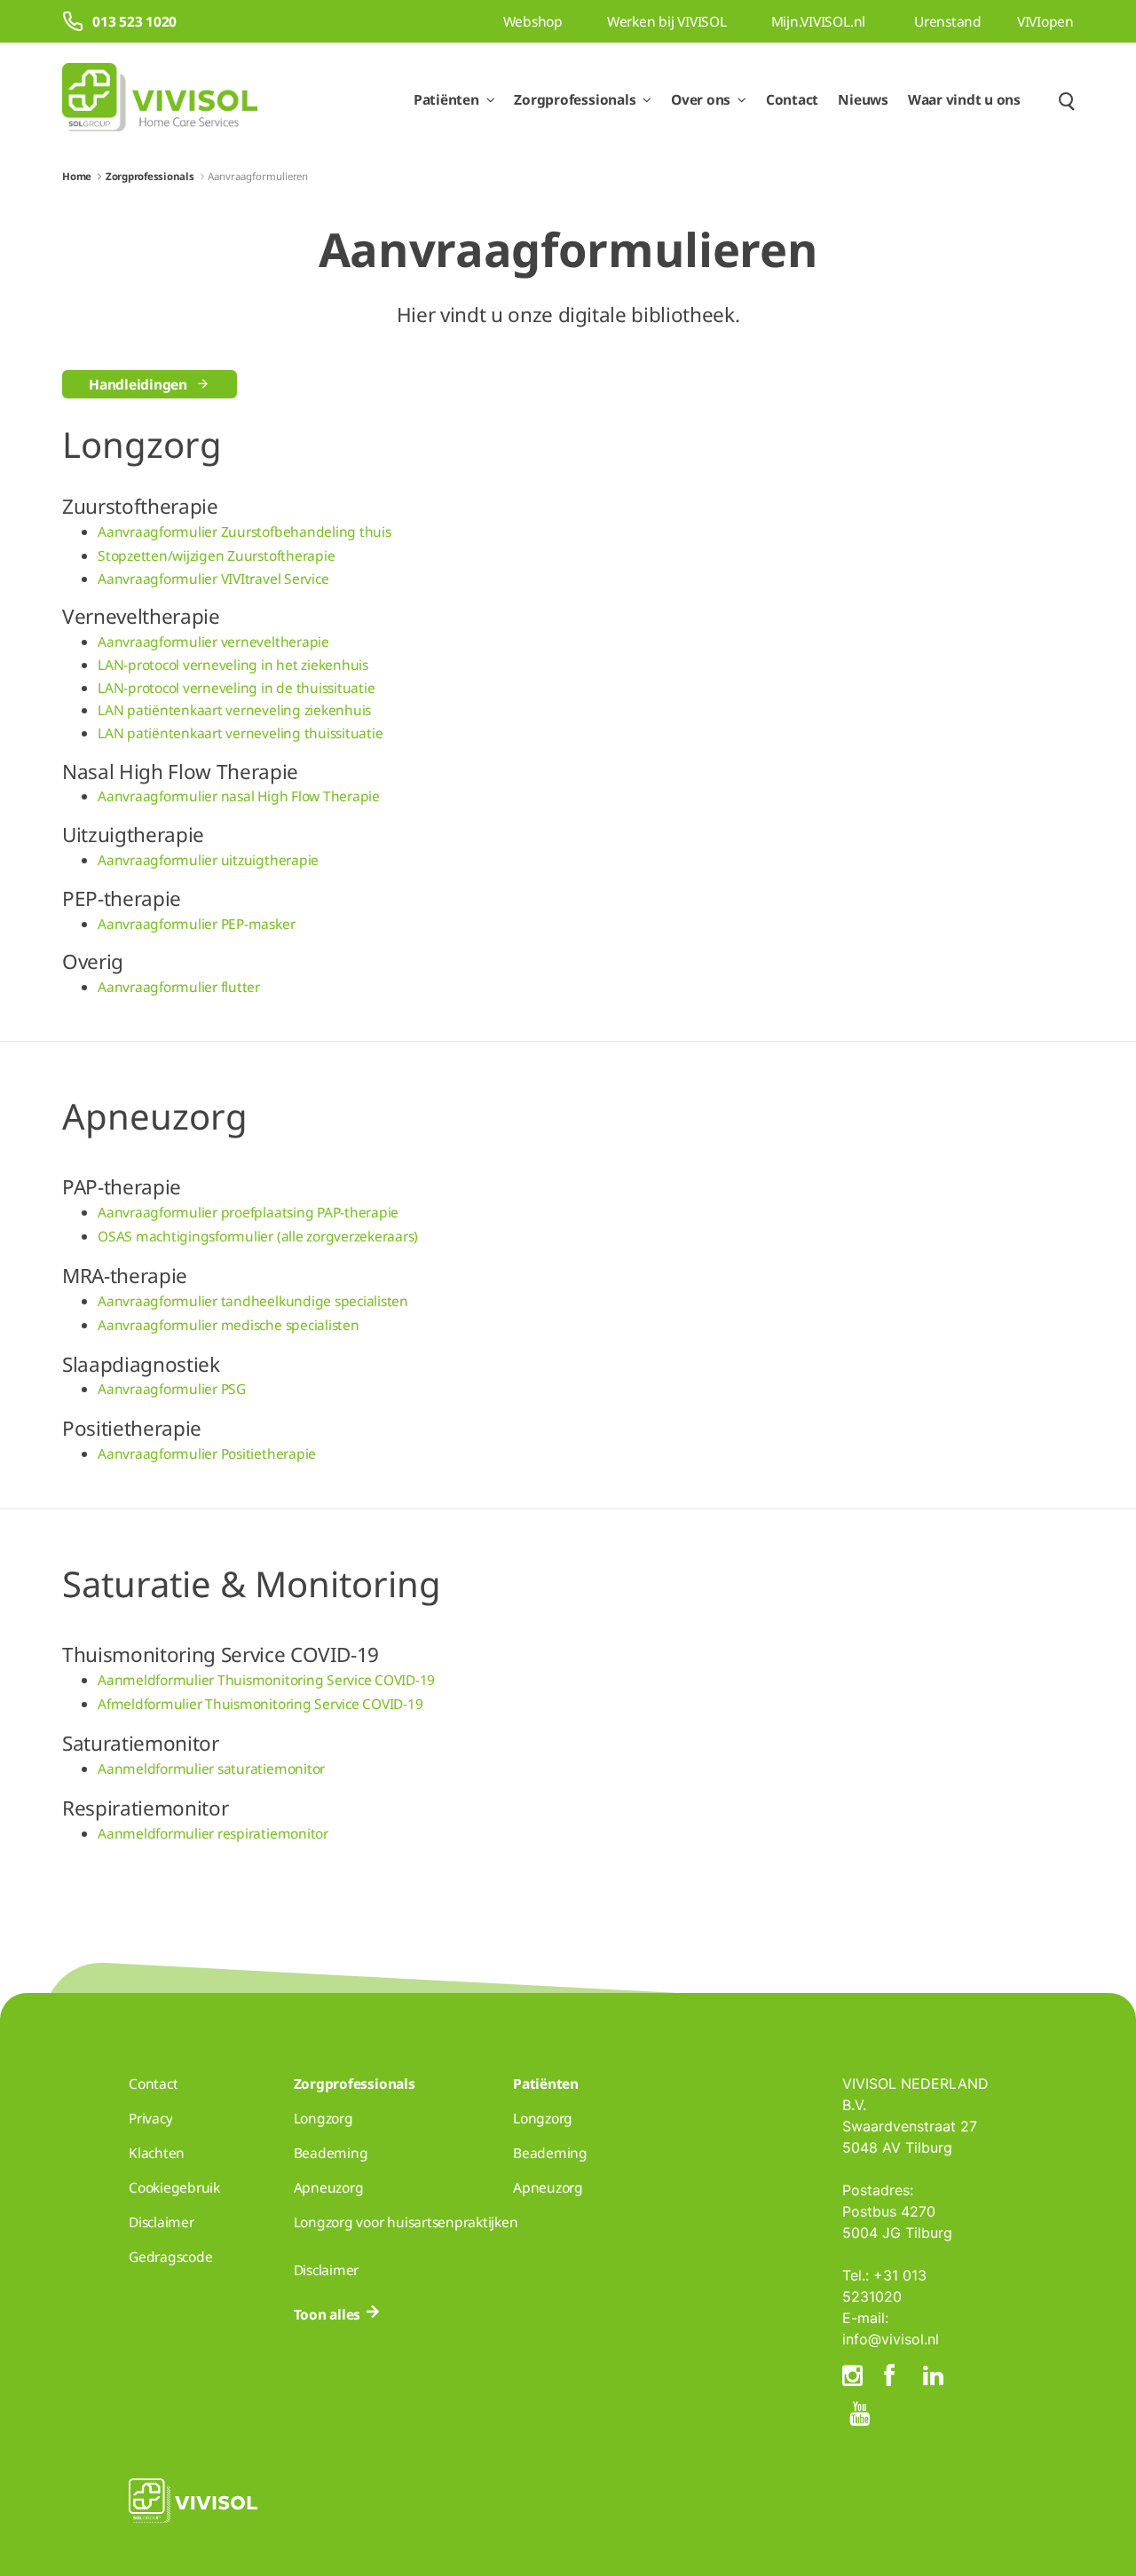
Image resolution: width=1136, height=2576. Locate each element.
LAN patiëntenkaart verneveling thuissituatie (240, 733)
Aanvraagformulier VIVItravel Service (215, 579)
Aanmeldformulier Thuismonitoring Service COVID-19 (266, 1680)
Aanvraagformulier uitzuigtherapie (208, 860)
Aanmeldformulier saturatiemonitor (211, 1769)
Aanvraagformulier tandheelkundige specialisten (253, 1301)
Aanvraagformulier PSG (172, 1389)
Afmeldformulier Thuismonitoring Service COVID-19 (260, 1704)
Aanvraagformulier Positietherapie (207, 1453)
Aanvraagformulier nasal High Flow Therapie (239, 796)
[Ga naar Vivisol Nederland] (160, 100)
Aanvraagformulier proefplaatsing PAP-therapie (250, 1212)
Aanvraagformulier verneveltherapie (213, 642)
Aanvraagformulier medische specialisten (229, 1325)
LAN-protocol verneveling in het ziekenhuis (233, 665)
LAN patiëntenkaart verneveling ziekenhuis (234, 710)
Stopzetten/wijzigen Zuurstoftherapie (216, 555)
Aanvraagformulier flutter (179, 987)
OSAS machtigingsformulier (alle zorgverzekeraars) (258, 1236)
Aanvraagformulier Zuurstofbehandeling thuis (245, 532)
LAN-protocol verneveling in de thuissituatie (236, 688)
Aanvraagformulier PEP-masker (196, 924)
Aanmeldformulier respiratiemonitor (213, 1833)
